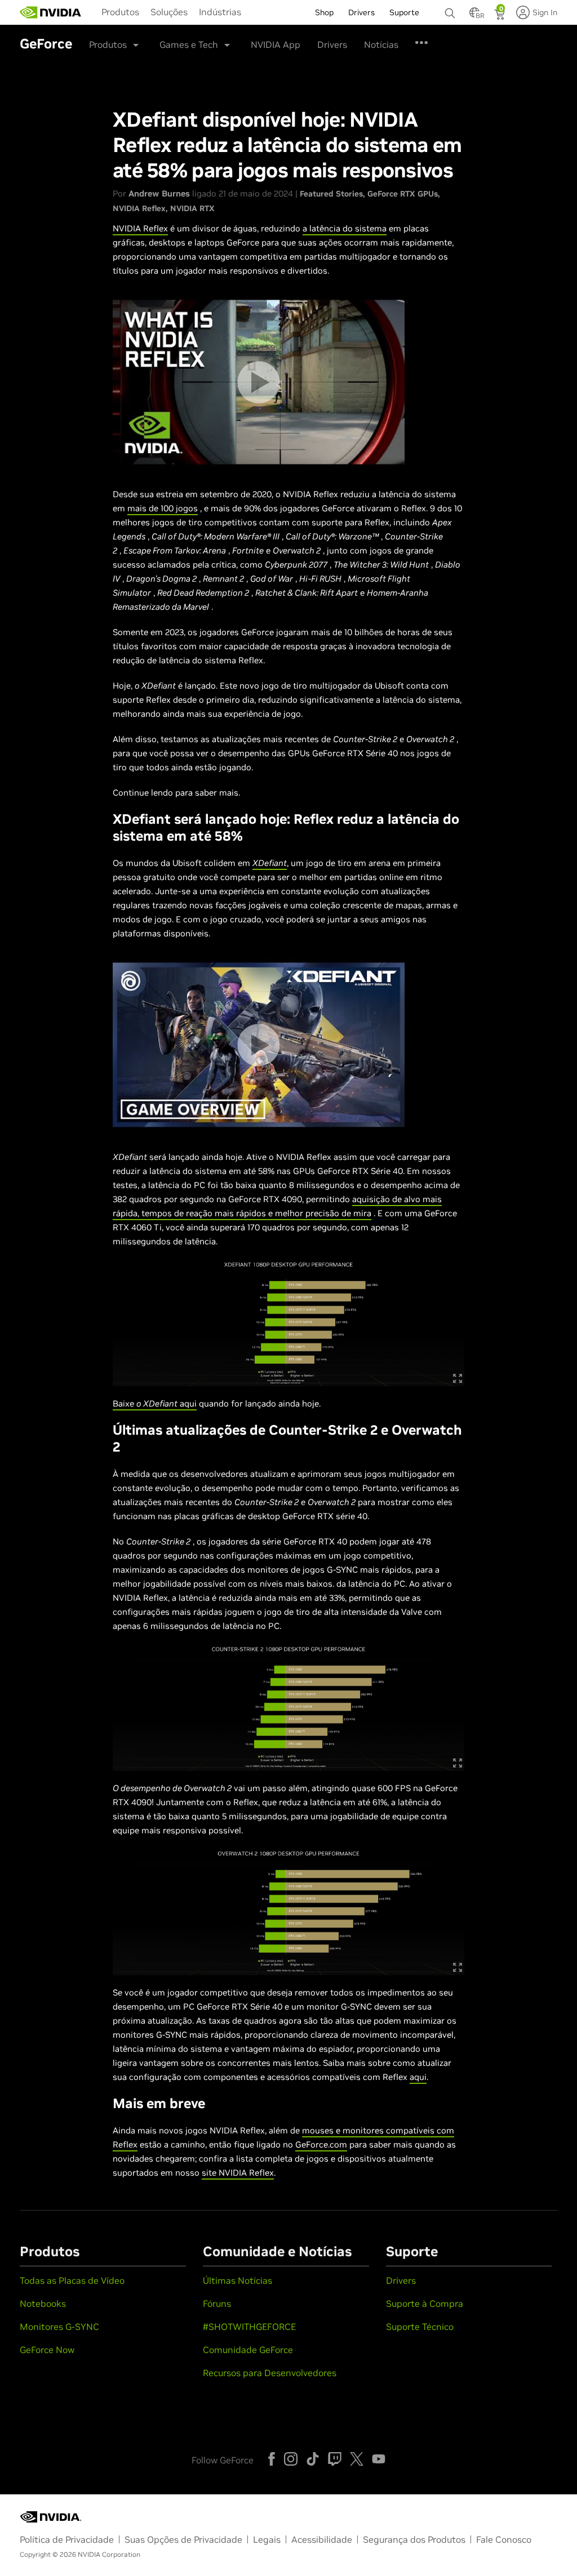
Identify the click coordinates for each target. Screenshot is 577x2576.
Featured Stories (331, 194)
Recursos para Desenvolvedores (270, 2373)
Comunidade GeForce (248, 2350)
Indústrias (220, 12)
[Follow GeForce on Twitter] (357, 2459)
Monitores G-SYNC (59, 2327)
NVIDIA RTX (192, 208)
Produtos (120, 12)
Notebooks (43, 2303)
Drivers (332, 44)
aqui (418, 2077)
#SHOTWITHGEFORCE (249, 2327)
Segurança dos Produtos (414, 2539)
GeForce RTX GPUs (403, 194)
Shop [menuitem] (324, 12)
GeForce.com (321, 2144)
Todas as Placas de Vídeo (72, 2280)
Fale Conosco (504, 2539)
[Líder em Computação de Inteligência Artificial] (51, 12)
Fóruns (217, 2303)
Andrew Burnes (159, 193)
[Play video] (258, 382)
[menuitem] (120, 11)
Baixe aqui (155, 1403)
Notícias (381, 44)
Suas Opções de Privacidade (183, 2539)
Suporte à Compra (425, 2303)
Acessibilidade (322, 2539)
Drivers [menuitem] (361, 12)
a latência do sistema (345, 228)
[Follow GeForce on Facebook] (272, 2459)
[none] (451, 8)
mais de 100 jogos (163, 508)
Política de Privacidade (67, 2539)
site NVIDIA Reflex (238, 2173)
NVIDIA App (276, 44)
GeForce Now (47, 2350)
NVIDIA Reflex (139, 208)
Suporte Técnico (420, 2327)
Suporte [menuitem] (404, 12)
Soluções (169, 12)
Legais (267, 2539)
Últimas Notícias (238, 2280)
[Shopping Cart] (501, 16)
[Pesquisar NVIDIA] (451, 10)
